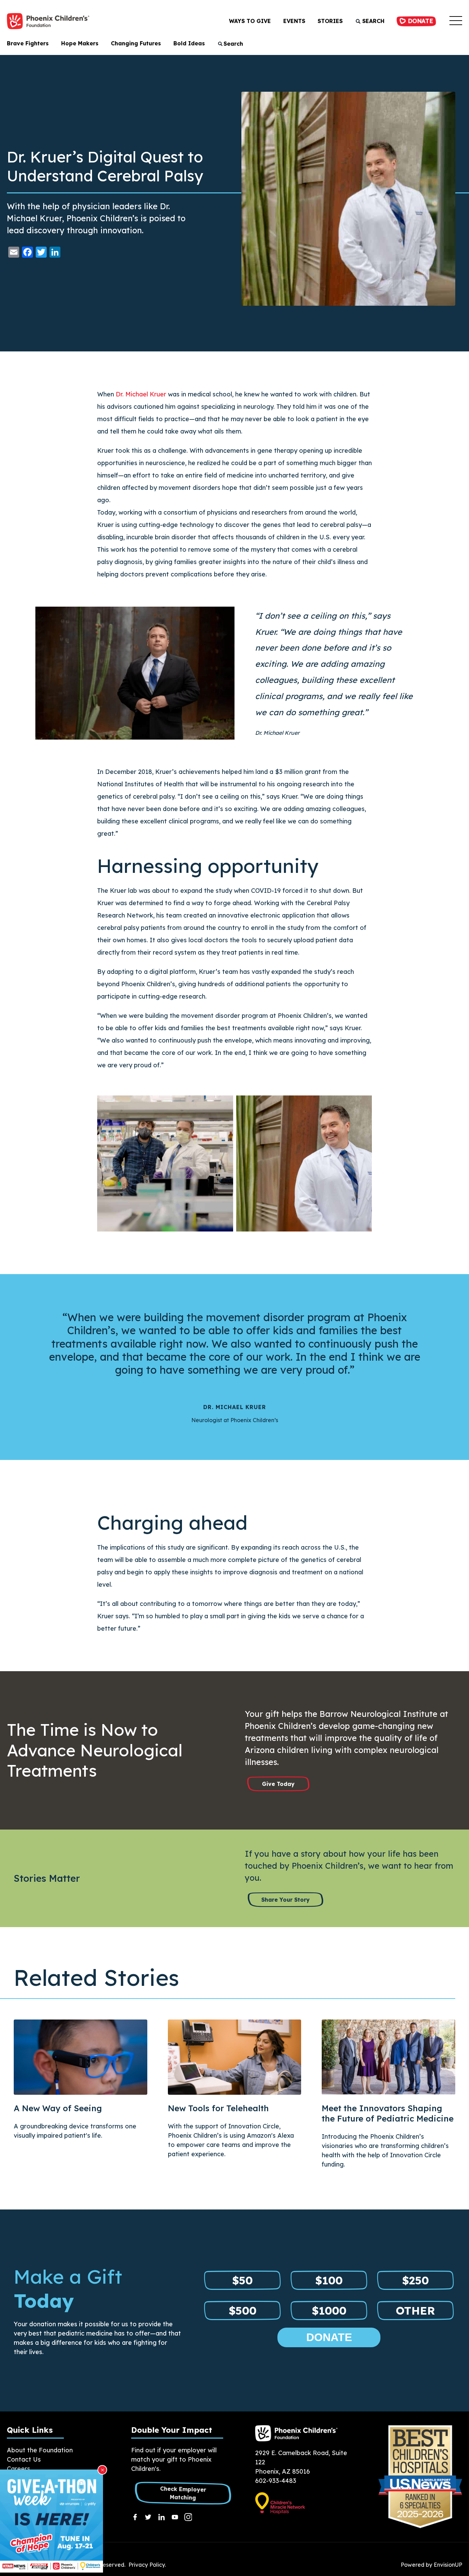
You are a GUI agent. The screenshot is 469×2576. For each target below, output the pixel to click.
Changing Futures (136, 43)
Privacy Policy (147, 2565)
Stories (330, 21)
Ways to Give (250, 21)
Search (373, 21)
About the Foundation (40, 2450)
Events (294, 21)
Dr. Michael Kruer (141, 394)
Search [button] (233, 44)
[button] (456, 21)
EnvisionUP (448, 2565)
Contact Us (24, 2459)
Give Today (278, 1784)
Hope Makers (80, 43)
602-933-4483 (276, 2481)
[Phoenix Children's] (48, 21)
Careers (19, 2469)
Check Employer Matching (183, 2493)
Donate (419, 21)
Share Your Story (285, 1900)
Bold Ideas (189, 43)
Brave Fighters (28, 43)
